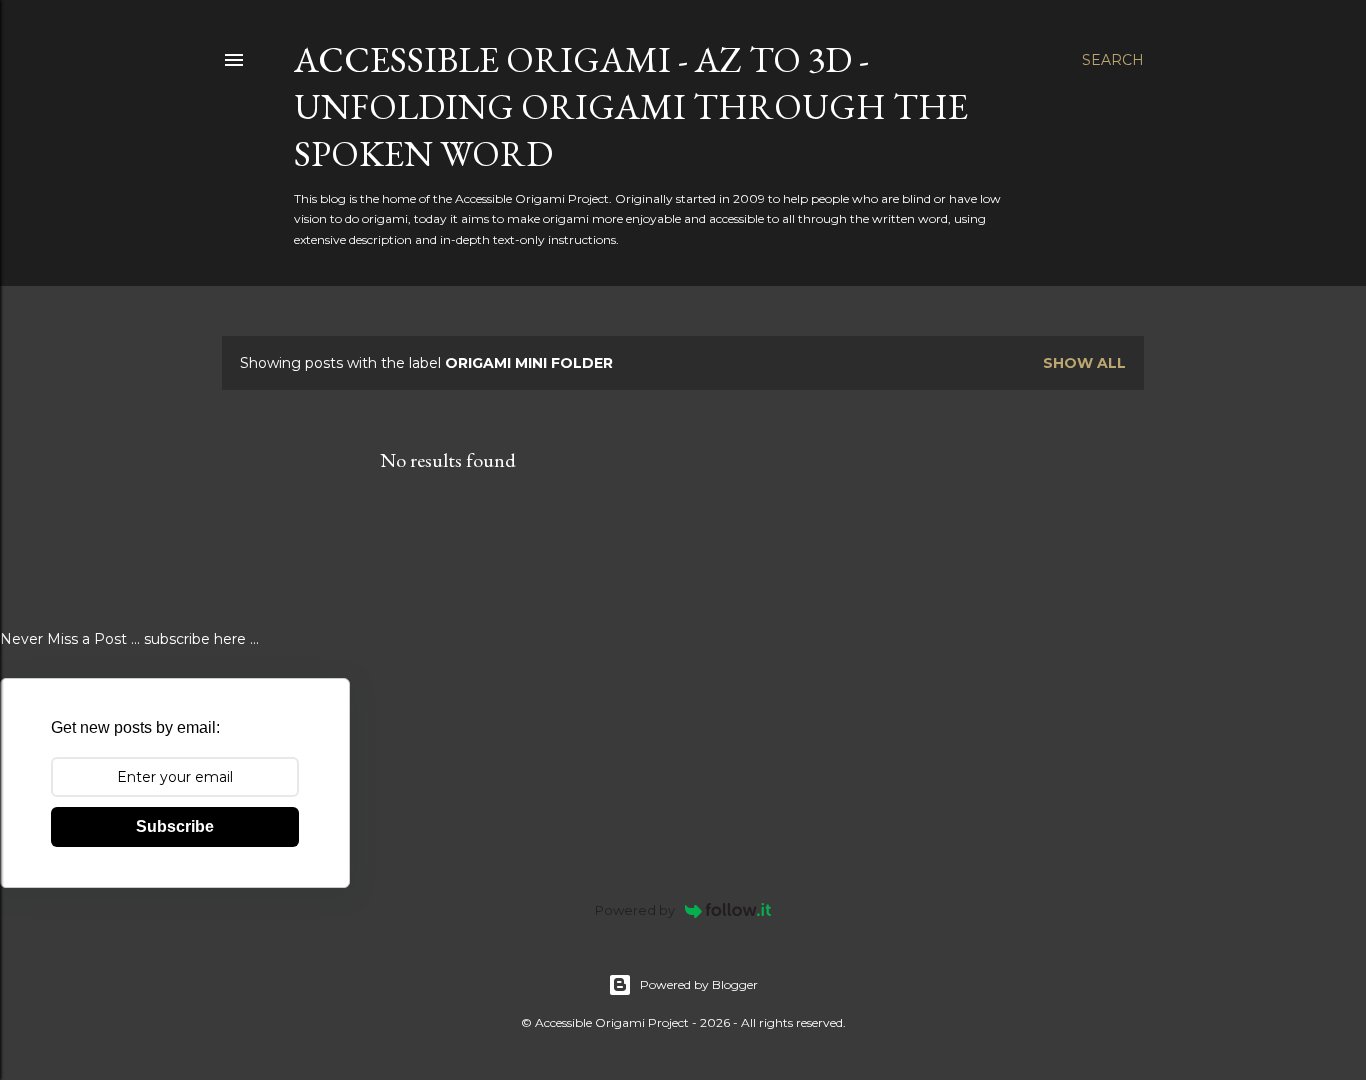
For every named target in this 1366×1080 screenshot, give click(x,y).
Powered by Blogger (699, 984)
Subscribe (175, 826)
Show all (1084, 363)
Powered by (635, 910)
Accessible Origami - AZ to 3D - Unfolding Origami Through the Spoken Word (631, 106)
